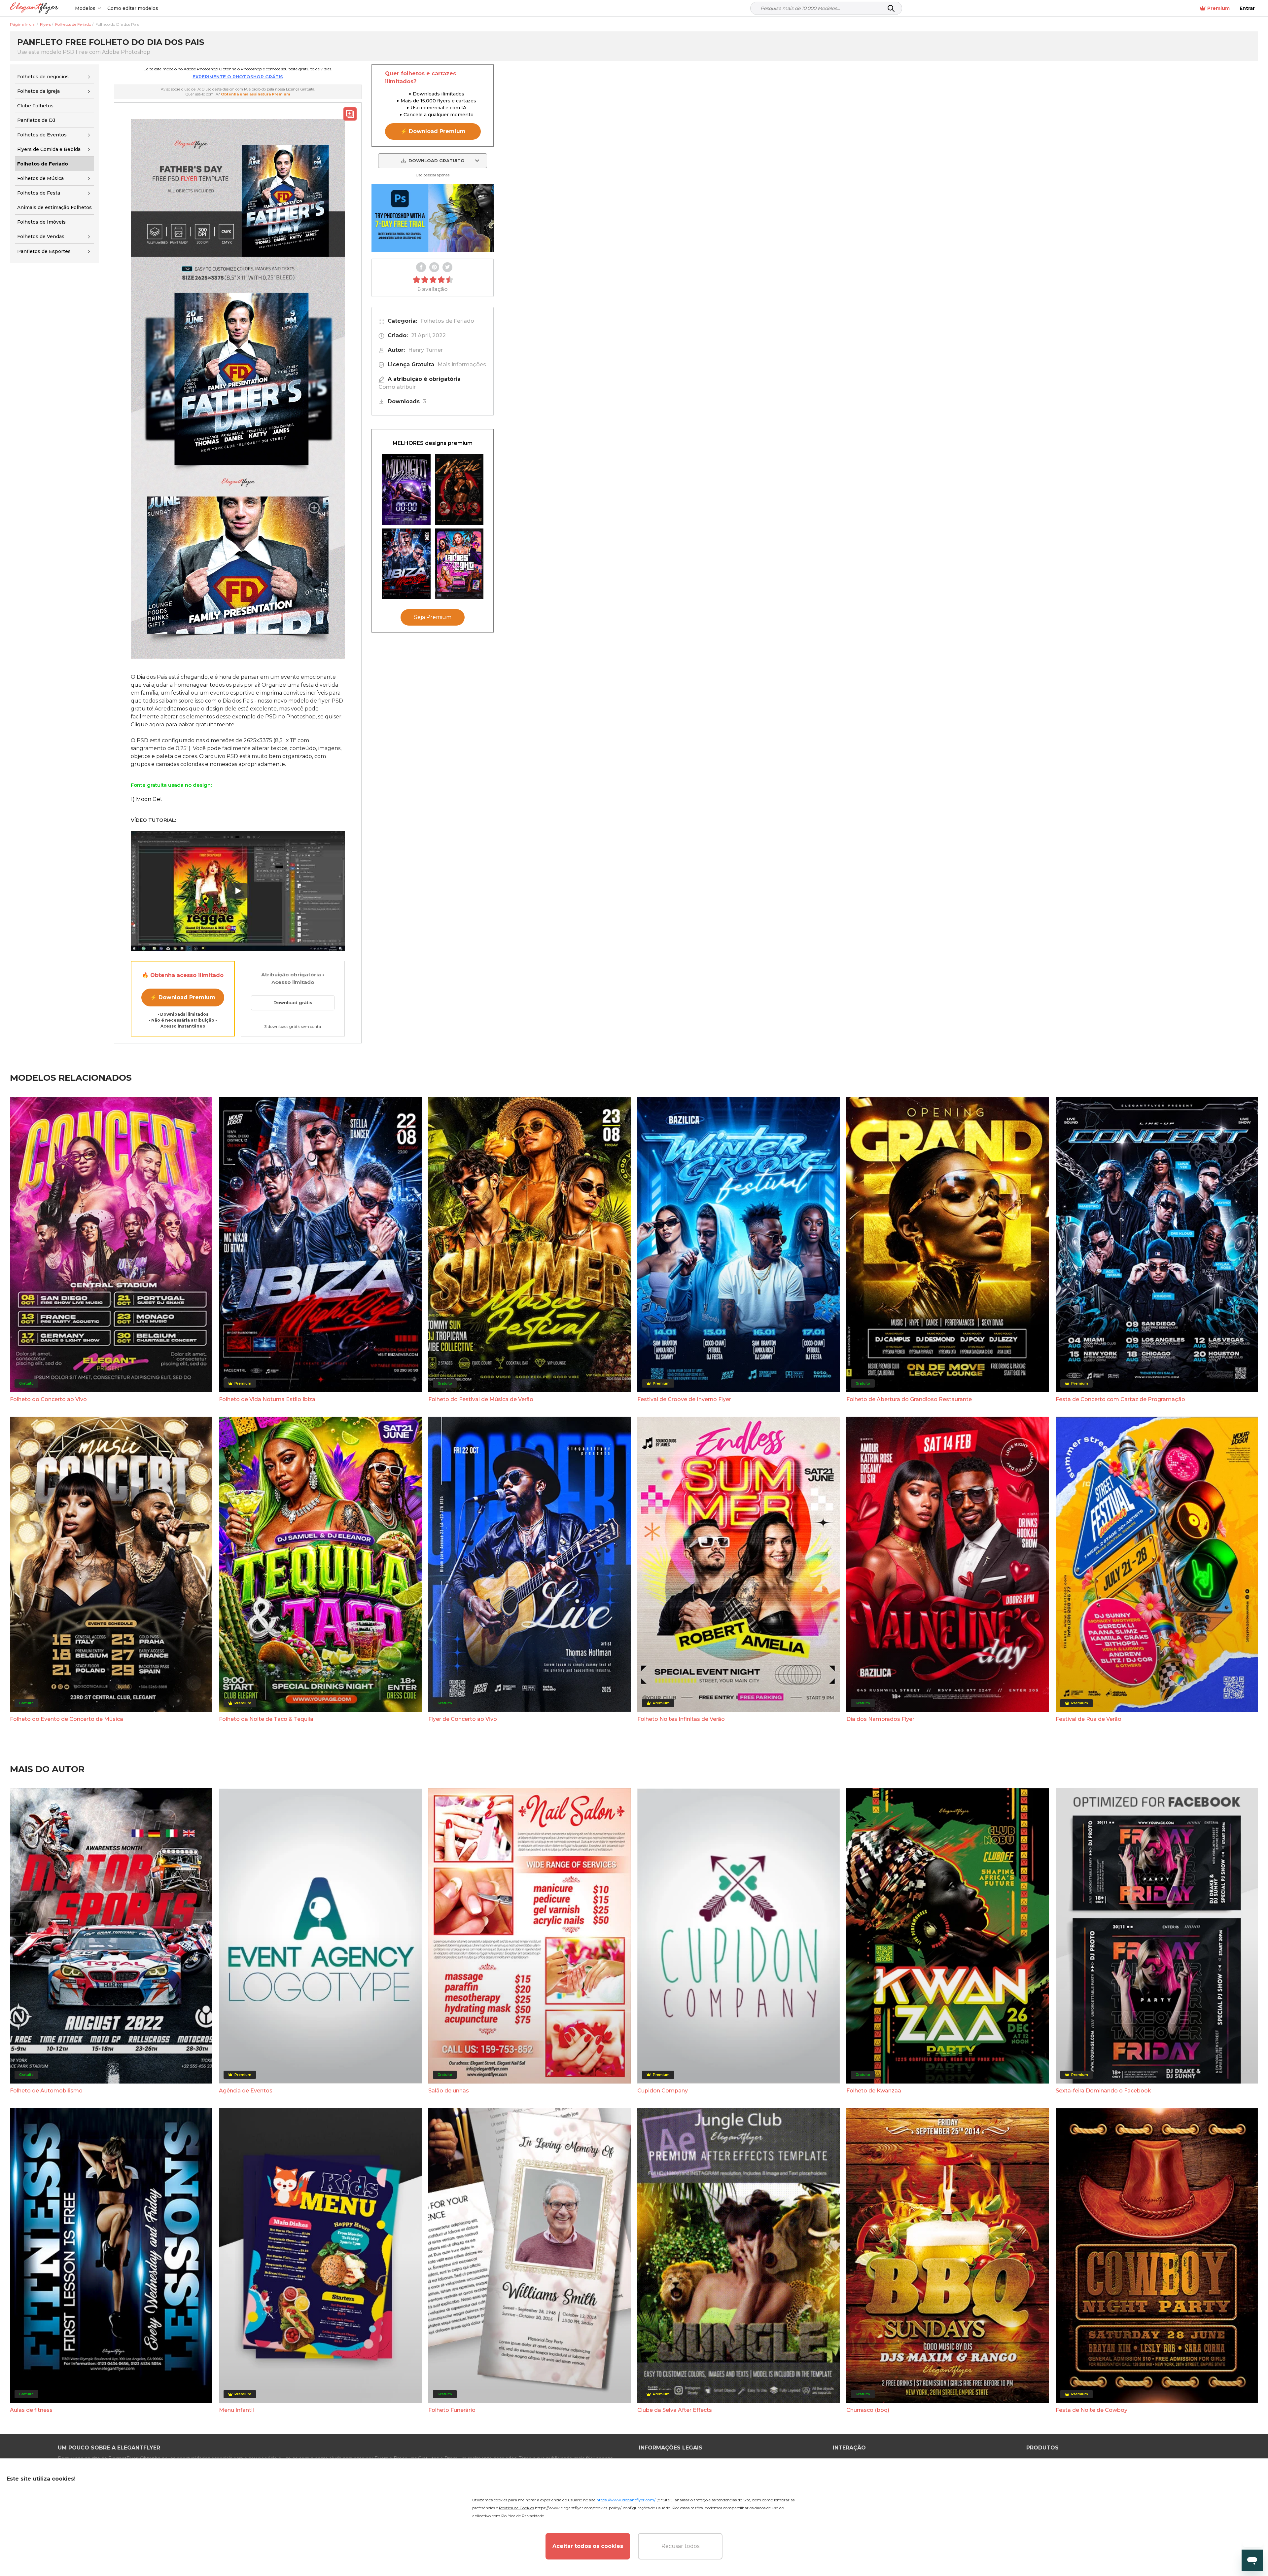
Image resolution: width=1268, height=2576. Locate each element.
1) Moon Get (147, 799)
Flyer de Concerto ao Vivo (463, 1719)
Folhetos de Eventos (42, 135)
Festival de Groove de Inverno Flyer (684, 1399)
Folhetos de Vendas (41, 236)
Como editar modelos (133, 8)
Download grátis (293, 1002)
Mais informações (462, 364)
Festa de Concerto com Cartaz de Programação (1120, 1399)
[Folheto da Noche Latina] (459, 489)
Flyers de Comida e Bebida (49, 149)
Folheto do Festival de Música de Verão (481, 1399)
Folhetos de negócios (43, 77)
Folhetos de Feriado (447, 321)
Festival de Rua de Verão (1089, 1719)
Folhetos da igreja (38, 91)
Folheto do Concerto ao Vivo (48, 1399)
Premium (1218, 8)
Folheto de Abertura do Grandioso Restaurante (909, 1399)
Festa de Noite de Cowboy (1092, 2410)
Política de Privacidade (523, 2516)
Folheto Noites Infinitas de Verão (681, 1719)
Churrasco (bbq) (868, 2410)
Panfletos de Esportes (44, 251)
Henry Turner (425, 350)
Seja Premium (433, 617)
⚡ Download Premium (183, 997)
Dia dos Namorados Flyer (880, 1719)
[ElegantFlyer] (34, 8)
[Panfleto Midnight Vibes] (406, 489)
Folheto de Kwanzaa (874, 2091)
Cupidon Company (663, 2091)
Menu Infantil (236, 2410)
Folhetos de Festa (39, 193)
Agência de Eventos (246, 2091)
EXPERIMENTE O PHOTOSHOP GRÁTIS (238, 77)
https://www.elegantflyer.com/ (626, 2500)
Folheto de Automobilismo (46, 2091)
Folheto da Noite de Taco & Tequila (266, 1719)
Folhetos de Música (40, 178)
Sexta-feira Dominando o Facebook (1103, 2091)
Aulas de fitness (31, 2410)
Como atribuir (397, 387)
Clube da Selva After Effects (675, 2410)
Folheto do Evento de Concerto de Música (67, 1719)
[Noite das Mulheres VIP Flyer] (459, 564)
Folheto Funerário (452, 2410)
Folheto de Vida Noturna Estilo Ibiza (267, 1399)
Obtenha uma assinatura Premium (255, 94)
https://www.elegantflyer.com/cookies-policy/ (578, 2508)
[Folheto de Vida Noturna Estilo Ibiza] (406, 564)
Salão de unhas (449, 2091)
